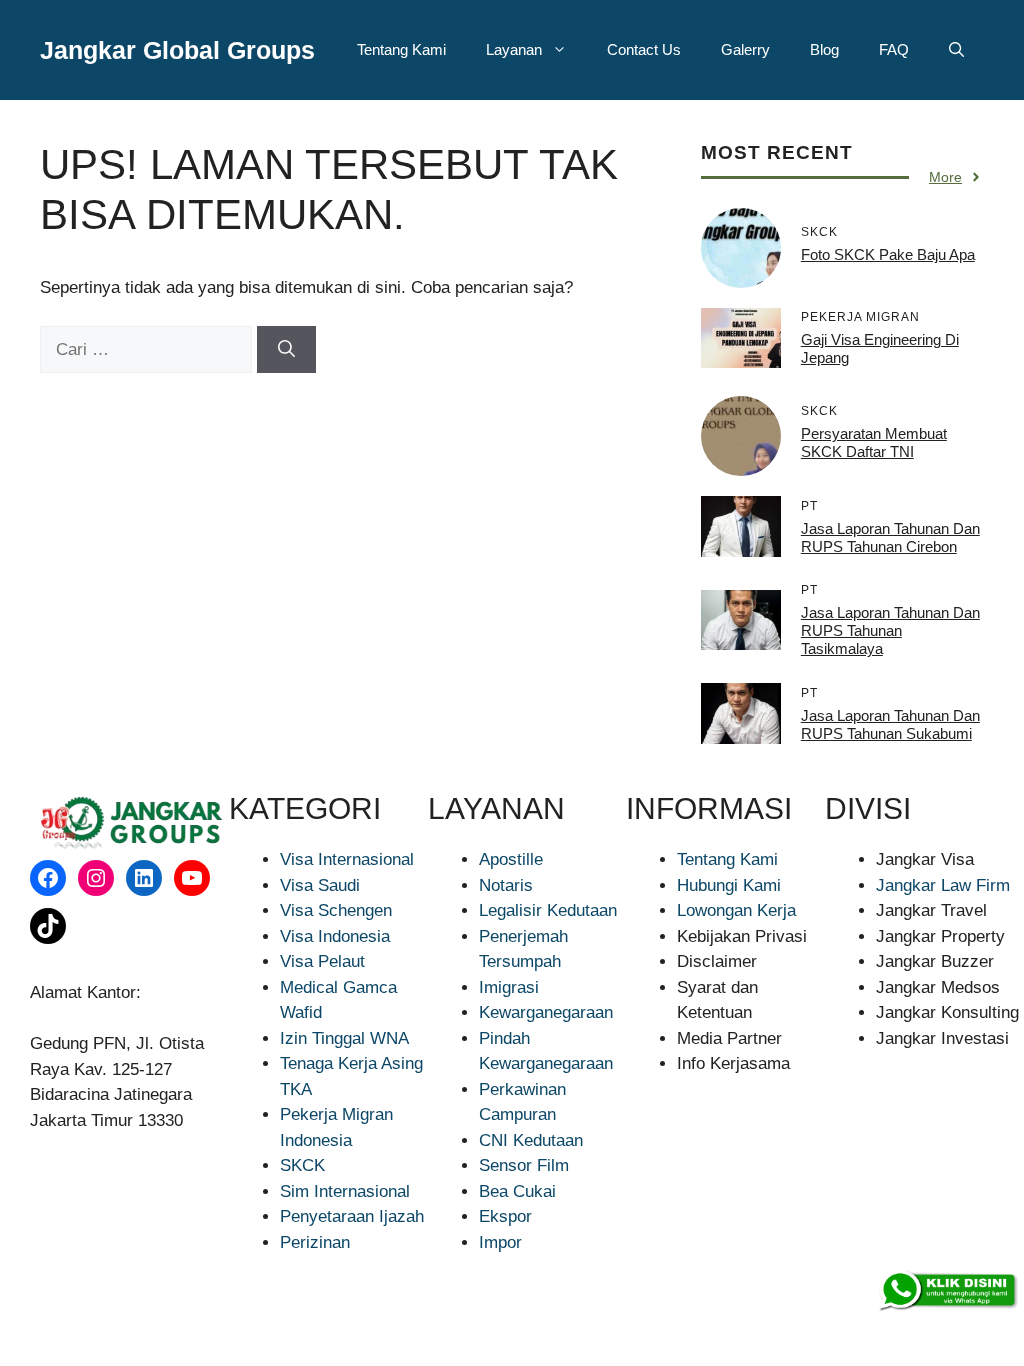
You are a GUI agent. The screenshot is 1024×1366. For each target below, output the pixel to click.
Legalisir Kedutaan (548, 910)
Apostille (511, 859)
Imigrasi (509, 987)
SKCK (302, 1165)
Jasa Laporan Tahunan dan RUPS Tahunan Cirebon (890, 537)
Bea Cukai (517, 1191)
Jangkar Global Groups (177, 50)
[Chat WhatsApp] (947, 1291)
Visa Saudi (320, 885)
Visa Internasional (347, 859)
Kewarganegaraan (546, 1012)
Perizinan (315, 1242)
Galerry (745, 49)
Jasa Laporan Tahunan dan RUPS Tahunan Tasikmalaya (890, 630)
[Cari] (286, 350)
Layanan (514, 49)
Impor (500, 1242)
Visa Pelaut (322, 961)
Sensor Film (524, 1165)
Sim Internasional (345, 1191)
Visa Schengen (336, 910)
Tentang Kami (401, 49)
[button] (956, 50)
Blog (824, 49)
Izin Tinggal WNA (344, 1038)
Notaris (506, 885)
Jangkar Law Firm (943, 885)
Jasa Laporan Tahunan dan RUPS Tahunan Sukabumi (890, 724)
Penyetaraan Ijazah (352, 1216)
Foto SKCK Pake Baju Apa (888, 254)
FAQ (894, 49)
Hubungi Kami (729, 885)
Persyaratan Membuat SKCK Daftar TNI (874, 442)
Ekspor (505, 1216)
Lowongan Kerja (736, 910)
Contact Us (644, 49)
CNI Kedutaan (531, 1140)
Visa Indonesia (335, 936)
